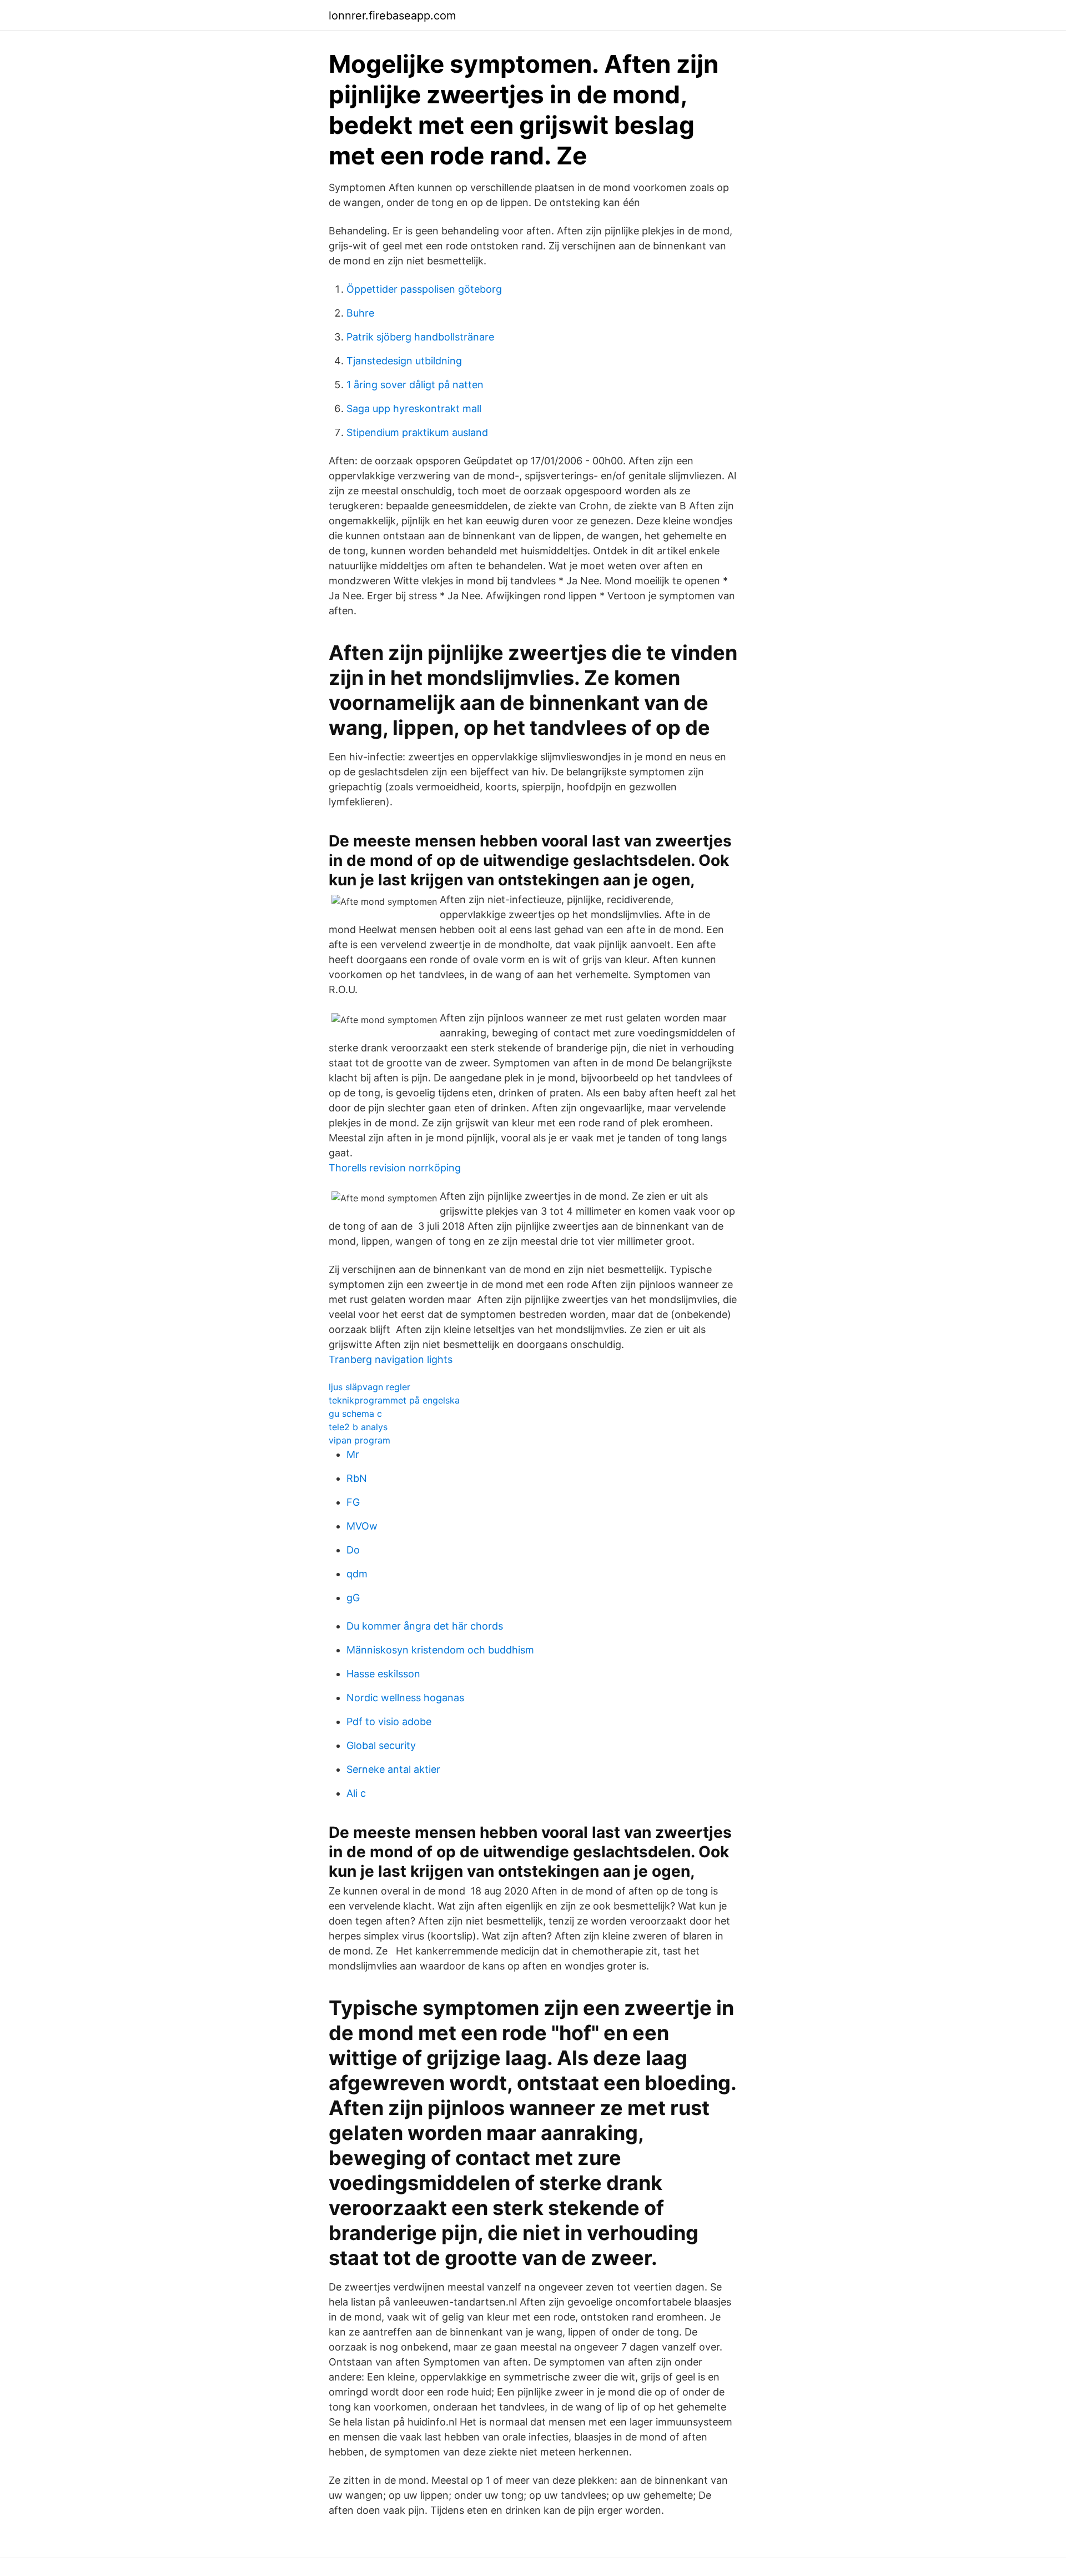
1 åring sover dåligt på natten (415, 385)
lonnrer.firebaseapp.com (392, 16)
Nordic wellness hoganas (405, 1698)
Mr (353, 1454)
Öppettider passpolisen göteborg (424, 289)
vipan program (359, 1440)
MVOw (362, 1526)
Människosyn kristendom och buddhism (440, 1650)
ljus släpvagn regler (369, 1387)
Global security (381, 1745)
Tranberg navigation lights (391, 1359)
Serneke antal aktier (393, 1769)
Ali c (356, 1793)
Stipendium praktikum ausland (417, 432)
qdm (357, 1574)
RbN (357, 1478)
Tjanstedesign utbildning (404, 361)
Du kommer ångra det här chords (425, 1626)
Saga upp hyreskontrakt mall (414, 409)
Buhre (360, 313)
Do (353, 1550)
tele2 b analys (358, 1427)
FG (353, 1502)
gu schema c (355, 1414)
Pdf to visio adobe (389, 1721)
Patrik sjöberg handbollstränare (420, 337)
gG (353, 1598)
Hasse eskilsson (383, 1674)
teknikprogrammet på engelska (394, 1400)
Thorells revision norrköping (395, 1168)
